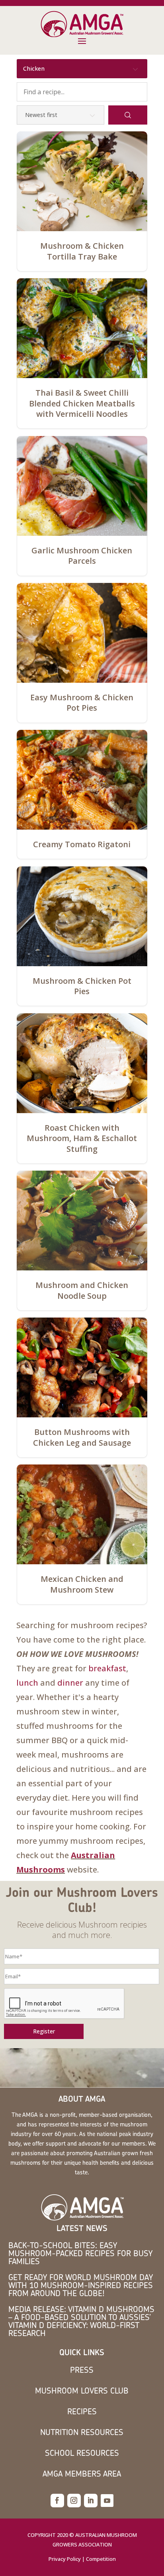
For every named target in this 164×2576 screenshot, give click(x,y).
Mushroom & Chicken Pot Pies (82, 986)
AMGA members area (82, 2474)
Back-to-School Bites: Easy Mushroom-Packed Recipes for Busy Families (80, 2253)
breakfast (107, 1668)
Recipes (82, 2411)
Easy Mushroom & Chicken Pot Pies (82, 703)
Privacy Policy (65, 2559)
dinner (70, 1683)
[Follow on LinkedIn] (91, 2501)
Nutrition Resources (82, 2432)
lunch (27, 1683)
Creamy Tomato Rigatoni (82, 844)
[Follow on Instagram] (74, 2501)
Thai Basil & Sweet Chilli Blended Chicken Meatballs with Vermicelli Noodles (82, 403)
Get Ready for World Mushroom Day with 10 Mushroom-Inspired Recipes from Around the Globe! (81, 2285)
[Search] (128, 115)
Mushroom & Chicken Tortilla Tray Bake (82, 251)
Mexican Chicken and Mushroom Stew (82, 1584)
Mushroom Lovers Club (82, 2391)
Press (82, 2370)
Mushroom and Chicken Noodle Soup (82, 1290)
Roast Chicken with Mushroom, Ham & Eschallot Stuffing (82, 1138)
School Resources (82, 2453)
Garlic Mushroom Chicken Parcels (82, 556)
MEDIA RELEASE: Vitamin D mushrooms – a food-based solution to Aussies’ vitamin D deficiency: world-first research (81, 2321)
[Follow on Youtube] (107, 2501)
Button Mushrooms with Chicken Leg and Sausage (82, 1437)
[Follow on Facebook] (57, 2501)
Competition (101, 2559)
